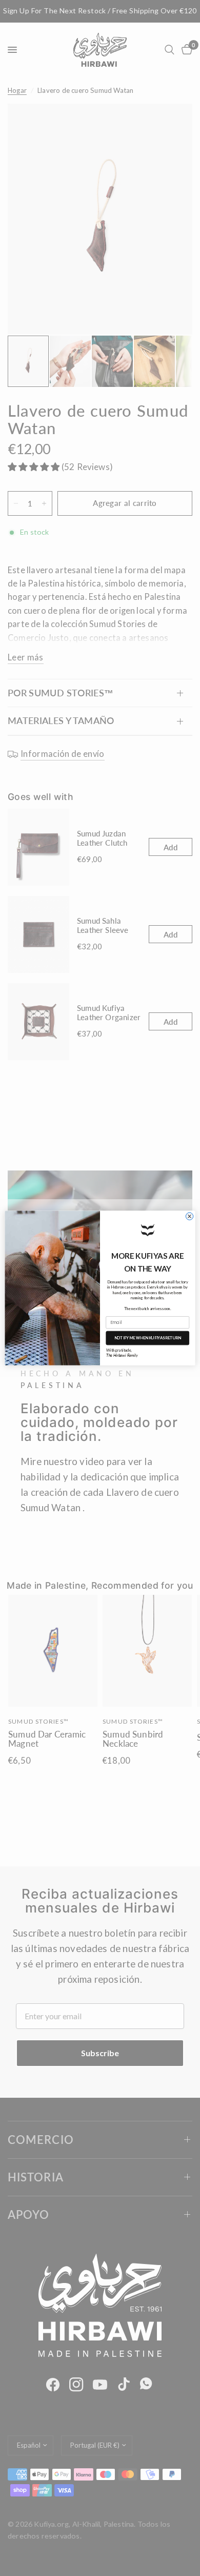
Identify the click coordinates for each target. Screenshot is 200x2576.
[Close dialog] (189, 1216)
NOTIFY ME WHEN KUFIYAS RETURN (148, 1338)
